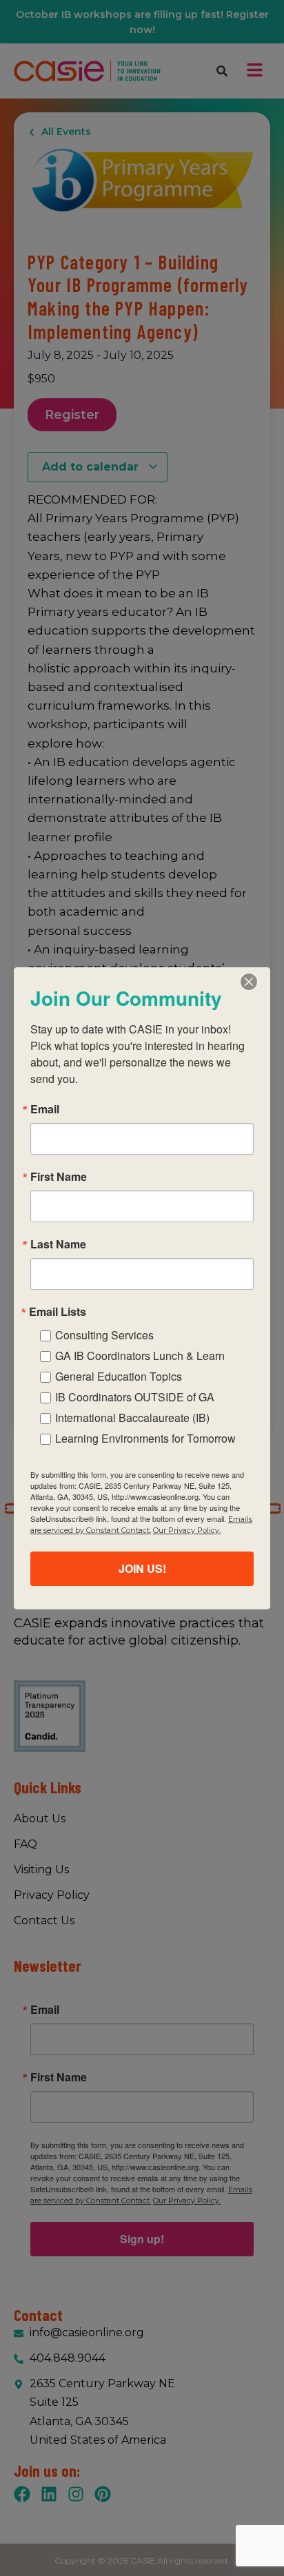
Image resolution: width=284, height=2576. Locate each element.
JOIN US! (142, 1568)
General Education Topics (119, 1376)
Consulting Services (104, 1335)
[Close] (249, 982)
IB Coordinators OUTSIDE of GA (135, 1397)
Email (45, 1109)
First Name (59, 1177)
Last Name (58, 1244)
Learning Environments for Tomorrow (145, 1438)
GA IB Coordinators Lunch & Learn (140, 1356)
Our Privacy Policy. (187, 1530)
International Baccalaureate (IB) (132, 1418)
